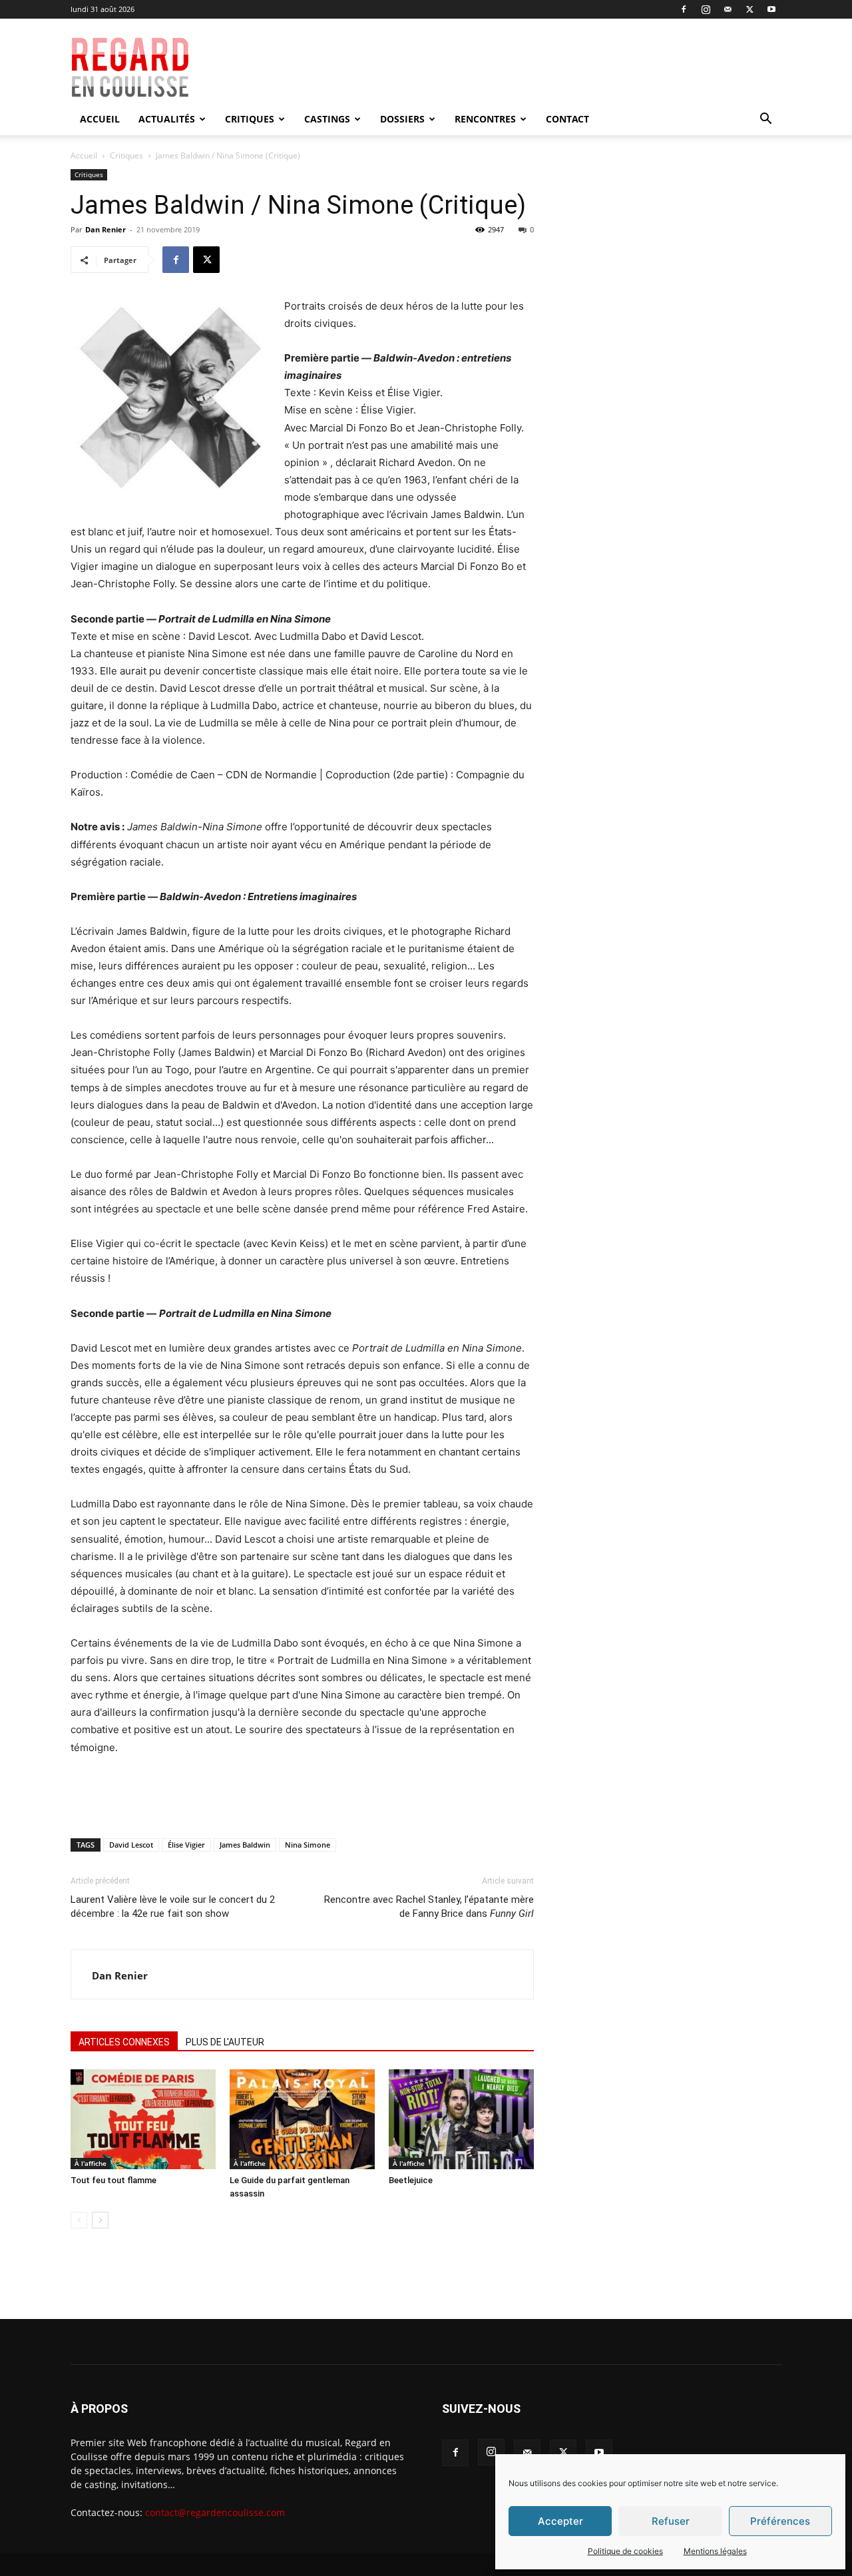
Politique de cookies (625, 2551)
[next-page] (100, 2220)
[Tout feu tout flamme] (143, 2119)
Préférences (780, 2521)
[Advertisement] (521, 67)
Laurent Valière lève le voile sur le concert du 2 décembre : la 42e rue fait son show (173, 1907)
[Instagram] (706, 9)
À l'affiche (91, 2163)
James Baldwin (245, 1845)
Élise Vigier (186, 1845)
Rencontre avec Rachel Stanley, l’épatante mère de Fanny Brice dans (429, 1907)
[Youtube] (771, 9)
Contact (567, 119)
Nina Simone (308, 1845)
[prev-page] (79, 2220)
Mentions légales (715, 2551)
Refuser (671, 2521)
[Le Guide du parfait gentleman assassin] (302, 2119)
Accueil (100, 119)
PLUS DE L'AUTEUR (225, 2042)
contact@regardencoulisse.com (215, 2512)
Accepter (560, 2521)
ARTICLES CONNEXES (124, 2042)
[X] (749, 9)
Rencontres (485, 119)
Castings (327, 119)
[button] (765, 120)
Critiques (250, 119)
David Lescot (131, 1845)
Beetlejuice (411, 2180)
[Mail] (728, 9)
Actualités (167, 119)
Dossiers (402, 119)
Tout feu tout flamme (113, 2180)
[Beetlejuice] (461, 2119)
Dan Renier (106, 229)
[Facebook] (684, 9)
